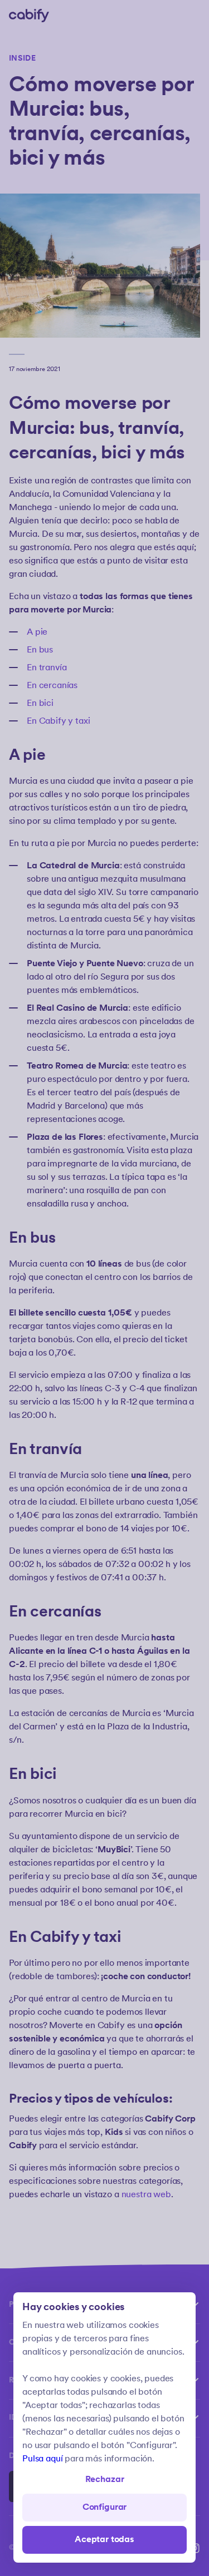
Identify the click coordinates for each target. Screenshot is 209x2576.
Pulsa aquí (42, 2459)
